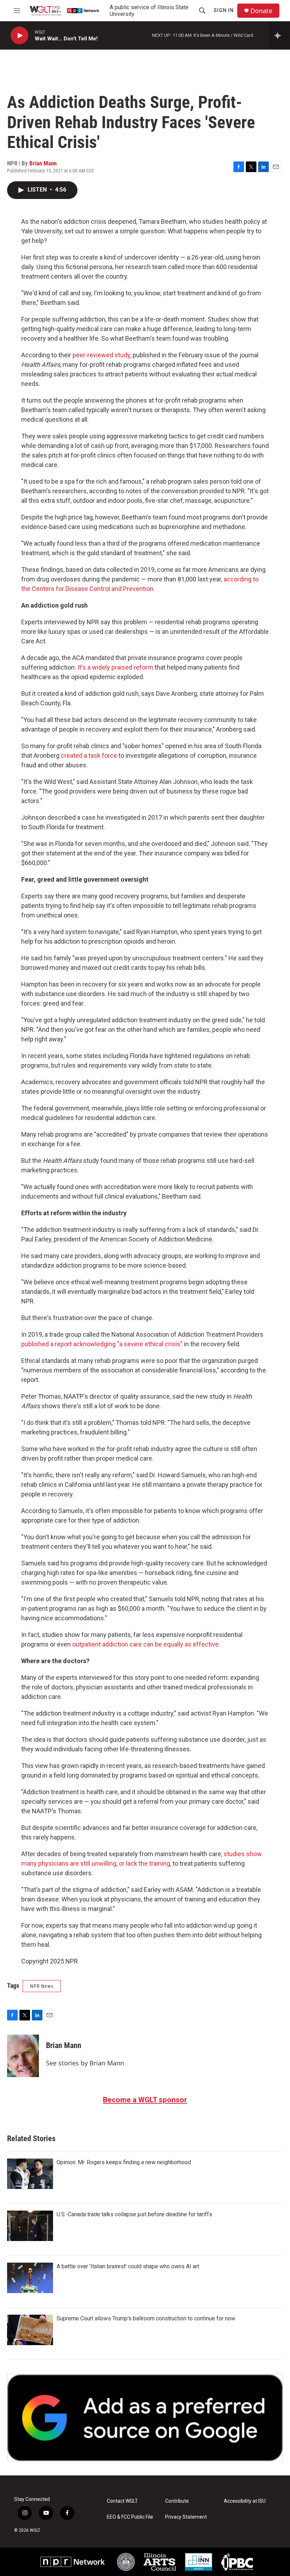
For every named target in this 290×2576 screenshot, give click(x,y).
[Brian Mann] (23, 2056)
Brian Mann (43, 163)
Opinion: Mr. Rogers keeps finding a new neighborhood (124, 2162)
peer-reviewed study (101, 355)
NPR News (42, 1986)
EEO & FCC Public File (130, 2517)
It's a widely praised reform (115, 667)
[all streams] (280, 35)
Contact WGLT (122, 2501)
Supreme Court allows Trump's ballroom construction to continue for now (146, 2318)
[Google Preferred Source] (145, 2418)
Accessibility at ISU (245, 2501)
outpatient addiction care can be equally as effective (145, 1644)
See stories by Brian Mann (85, 2063)
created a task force (88, 755)
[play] (19, 36)
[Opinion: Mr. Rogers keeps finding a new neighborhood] (30, 2174)
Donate (261, 11)
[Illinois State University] (126, 2562)
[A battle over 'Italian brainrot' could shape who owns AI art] (30, 2278)
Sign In (224, 10)
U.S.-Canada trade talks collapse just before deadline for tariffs (134, 2214)
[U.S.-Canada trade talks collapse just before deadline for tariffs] (30, 2226)
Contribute (177, 2501)
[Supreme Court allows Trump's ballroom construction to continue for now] (30, 2330)
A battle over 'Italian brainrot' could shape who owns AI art (128, 2266)
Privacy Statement (186, 2517)
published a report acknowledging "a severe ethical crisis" (102, 1344)
